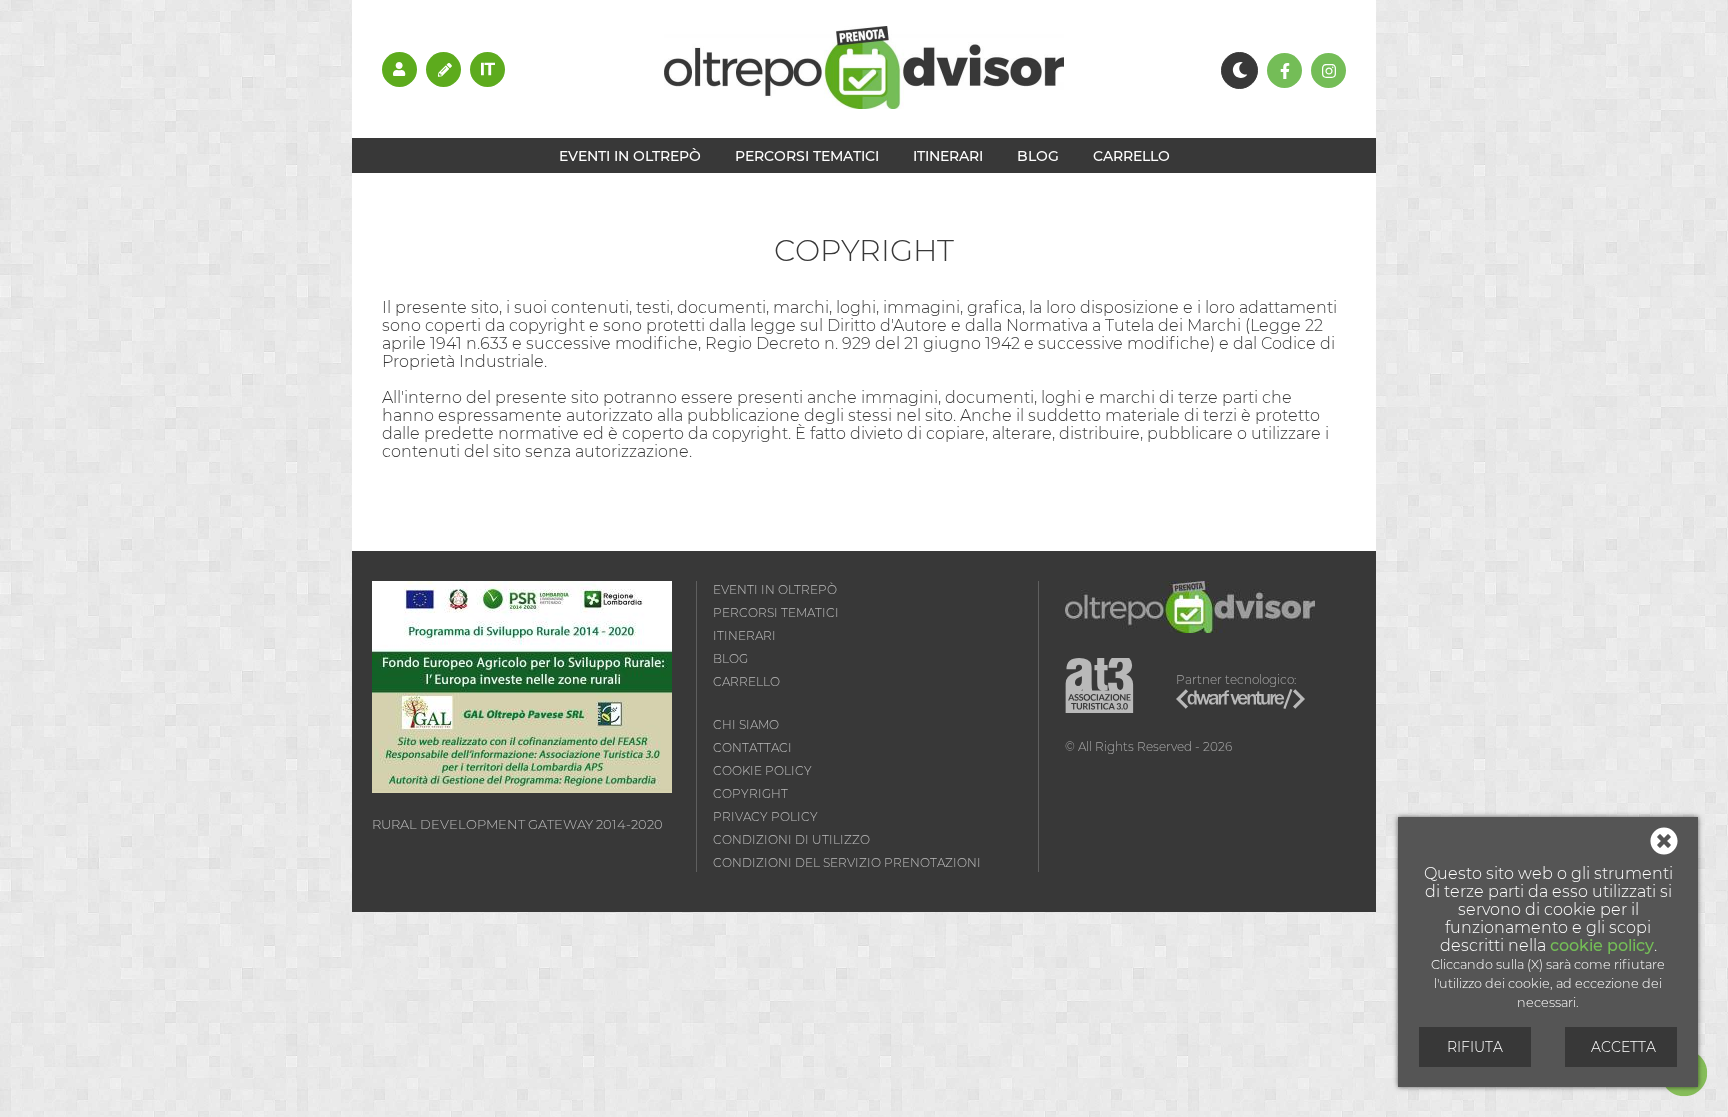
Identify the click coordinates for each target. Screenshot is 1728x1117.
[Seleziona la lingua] (487, 69)
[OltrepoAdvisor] (864, 103)
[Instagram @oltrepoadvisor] (1328, 70)
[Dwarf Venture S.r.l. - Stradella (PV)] (1240, 701)
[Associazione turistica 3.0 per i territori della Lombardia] (1099, 686)
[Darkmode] (1239, 70)
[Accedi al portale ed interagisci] (399, 69)
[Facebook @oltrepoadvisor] (1284, 70)
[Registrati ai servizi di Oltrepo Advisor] (443, 69)
